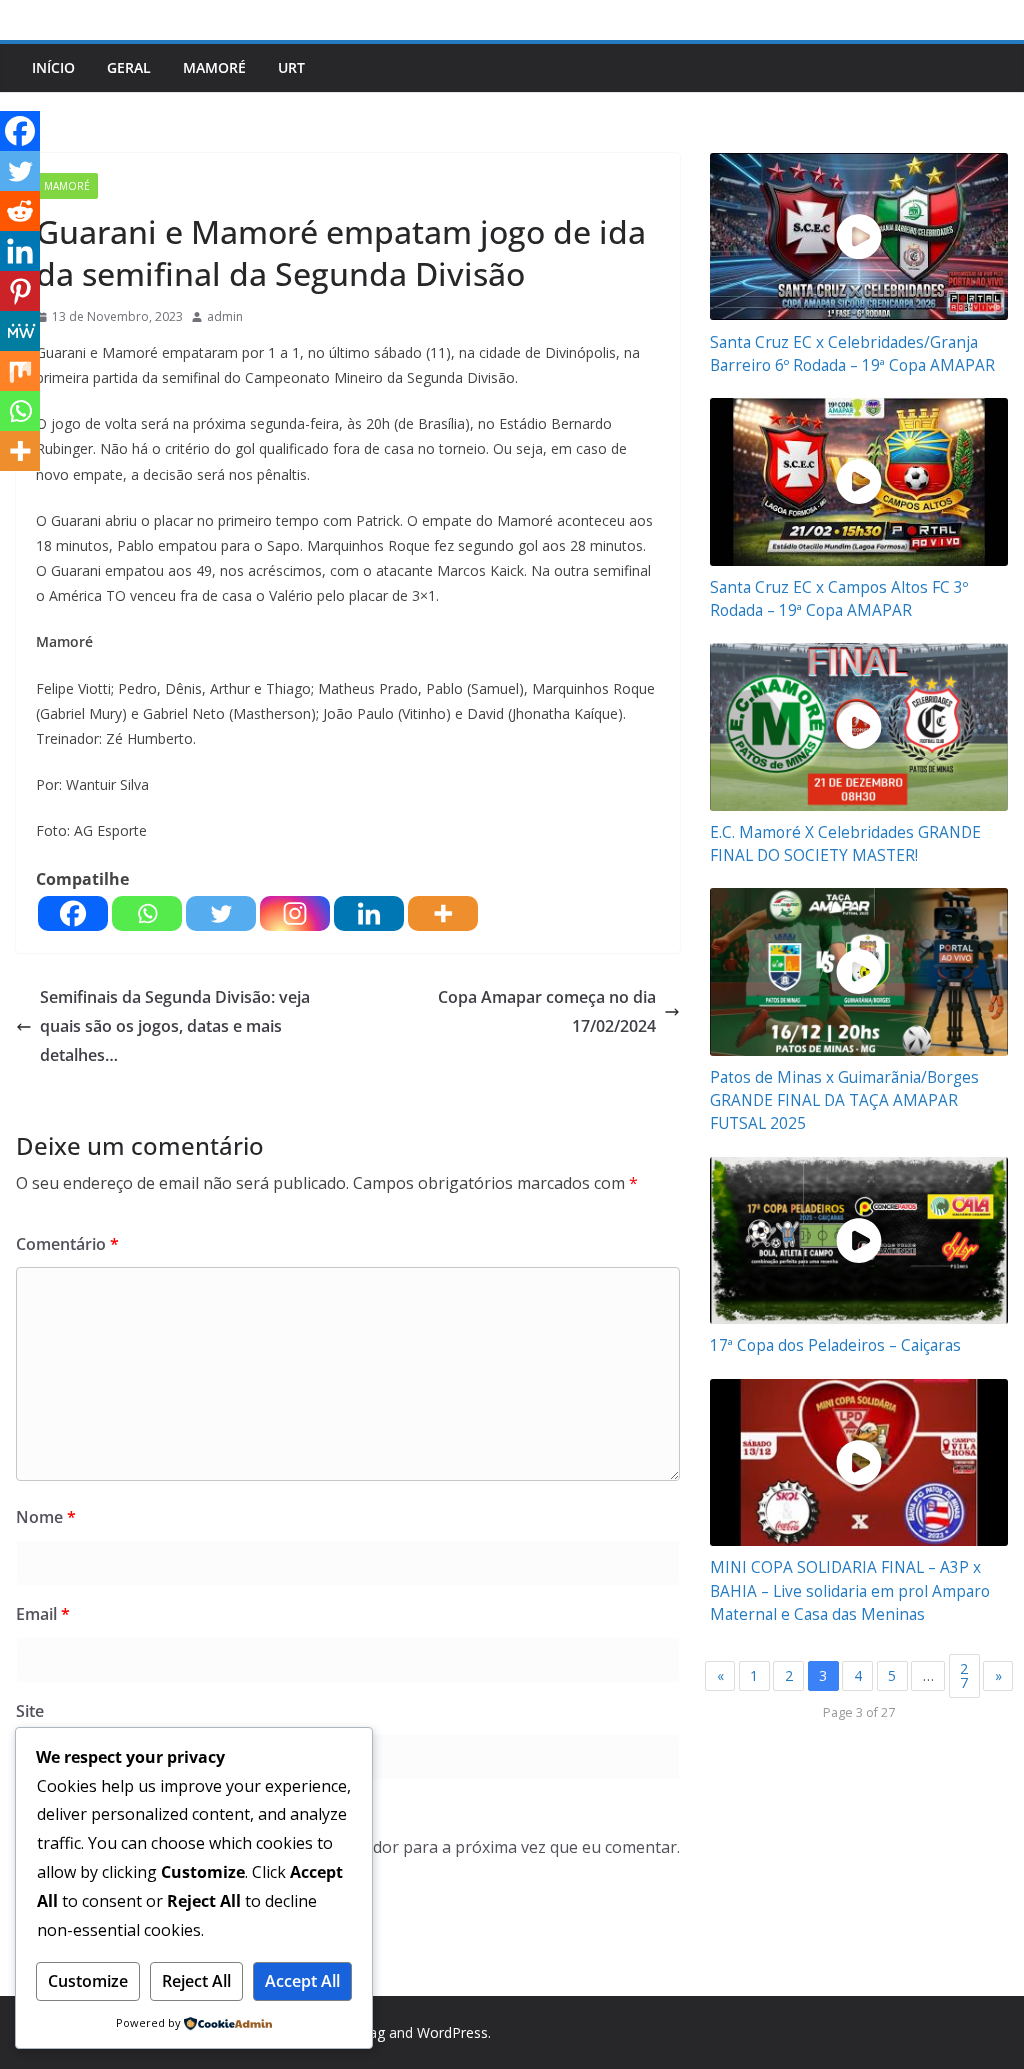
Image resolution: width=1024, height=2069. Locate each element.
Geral (129, 67)
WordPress (452, 2032)
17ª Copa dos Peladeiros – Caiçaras (835, 1345)
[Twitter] (221, 913)
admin (225, 316)
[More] (443, 913)
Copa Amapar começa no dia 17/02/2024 (547, 1011)
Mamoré (214, 67)
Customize (88, 1981)
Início (53, 67)
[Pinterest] (20, 291)
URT (291, 67)
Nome (46, 1517)
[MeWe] (20, 331)
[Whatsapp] (147, 913)
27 (964, 1675)
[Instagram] (295, 913)
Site (30, 1711)
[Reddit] (20, 211)
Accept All (302, 1981)
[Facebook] (73, 913)
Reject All (196, 1981)
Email (43, 1614)
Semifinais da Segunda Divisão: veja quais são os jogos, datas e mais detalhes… (175, 1026)
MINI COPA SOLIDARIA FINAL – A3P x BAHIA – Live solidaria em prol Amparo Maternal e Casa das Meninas (850, 1590)
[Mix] (20, 371)
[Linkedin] (369, 913)
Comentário (67, 1244)
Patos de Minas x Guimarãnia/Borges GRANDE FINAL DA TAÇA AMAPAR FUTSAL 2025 (844, 1100)
